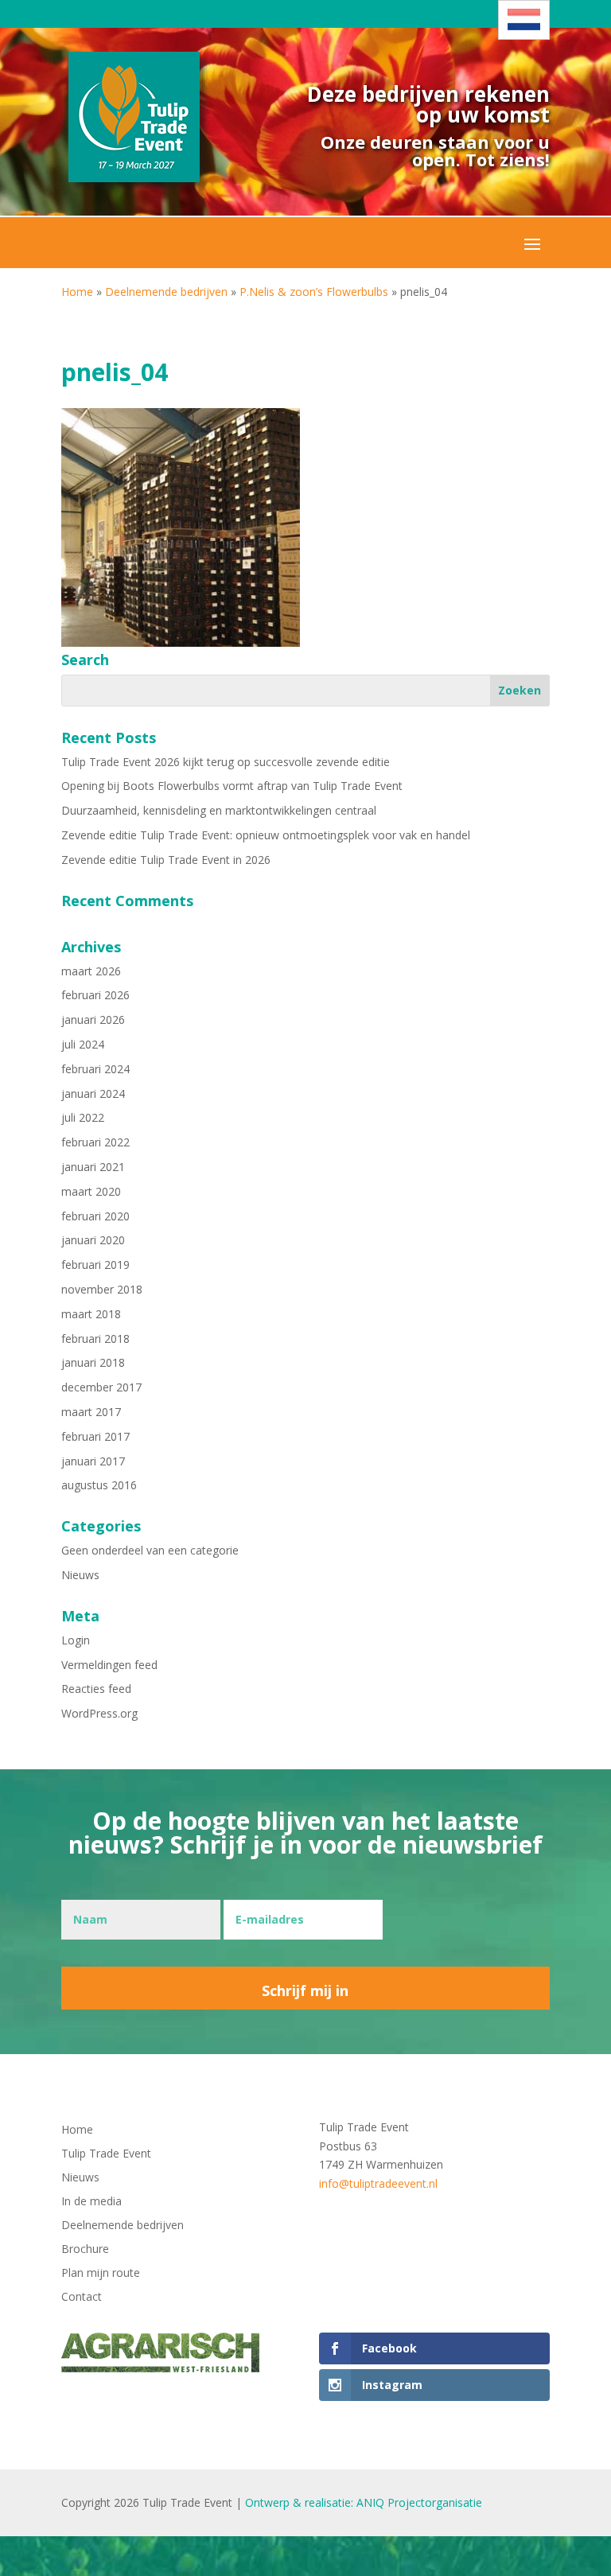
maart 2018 (91, 1314)
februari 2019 (95, 1265)
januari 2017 (93, 1461)
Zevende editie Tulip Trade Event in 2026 (166, 860)
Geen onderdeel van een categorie (150, 1550)
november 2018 (102, 1289)
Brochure (85, 2250)
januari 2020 (93, 1240)
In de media (91, 2202)
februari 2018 (95, 1339)
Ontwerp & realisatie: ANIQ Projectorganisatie (364, 2502)
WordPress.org (99, 1713)
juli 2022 (83, 1117)
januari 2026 (93, 1020)
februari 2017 (95, 1436)
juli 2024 (83, 1044)
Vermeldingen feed (109, 1665)
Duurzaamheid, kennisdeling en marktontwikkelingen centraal (219, 810)
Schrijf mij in (305, 1990)
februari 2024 (95, 1069)
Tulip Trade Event (106, 2154)
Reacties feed (96, 1689)
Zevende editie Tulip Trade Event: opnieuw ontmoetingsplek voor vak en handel (266, 835)
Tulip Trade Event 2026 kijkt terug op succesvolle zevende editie (226, 762)
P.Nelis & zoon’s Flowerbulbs (314, 292)
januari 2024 (93, 1093)
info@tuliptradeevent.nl (378, 2183)
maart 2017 (91, 1412)
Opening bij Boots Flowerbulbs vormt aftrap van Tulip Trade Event (232, 786)
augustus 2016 (99, 1485)
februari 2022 (95, 1142)
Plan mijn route (101, 2274)
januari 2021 (93, 1167)
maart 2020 (91, 1191)
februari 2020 (95, 1216)
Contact (82, 2298)
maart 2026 (91, 971)
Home (77, 292)
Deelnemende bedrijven (166, 292)
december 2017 (101, 1387)
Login (76, 1640)
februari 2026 (95, 995)
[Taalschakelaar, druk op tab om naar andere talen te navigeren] (524, 20)
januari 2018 (93, 1362)
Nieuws (80, 1575)
